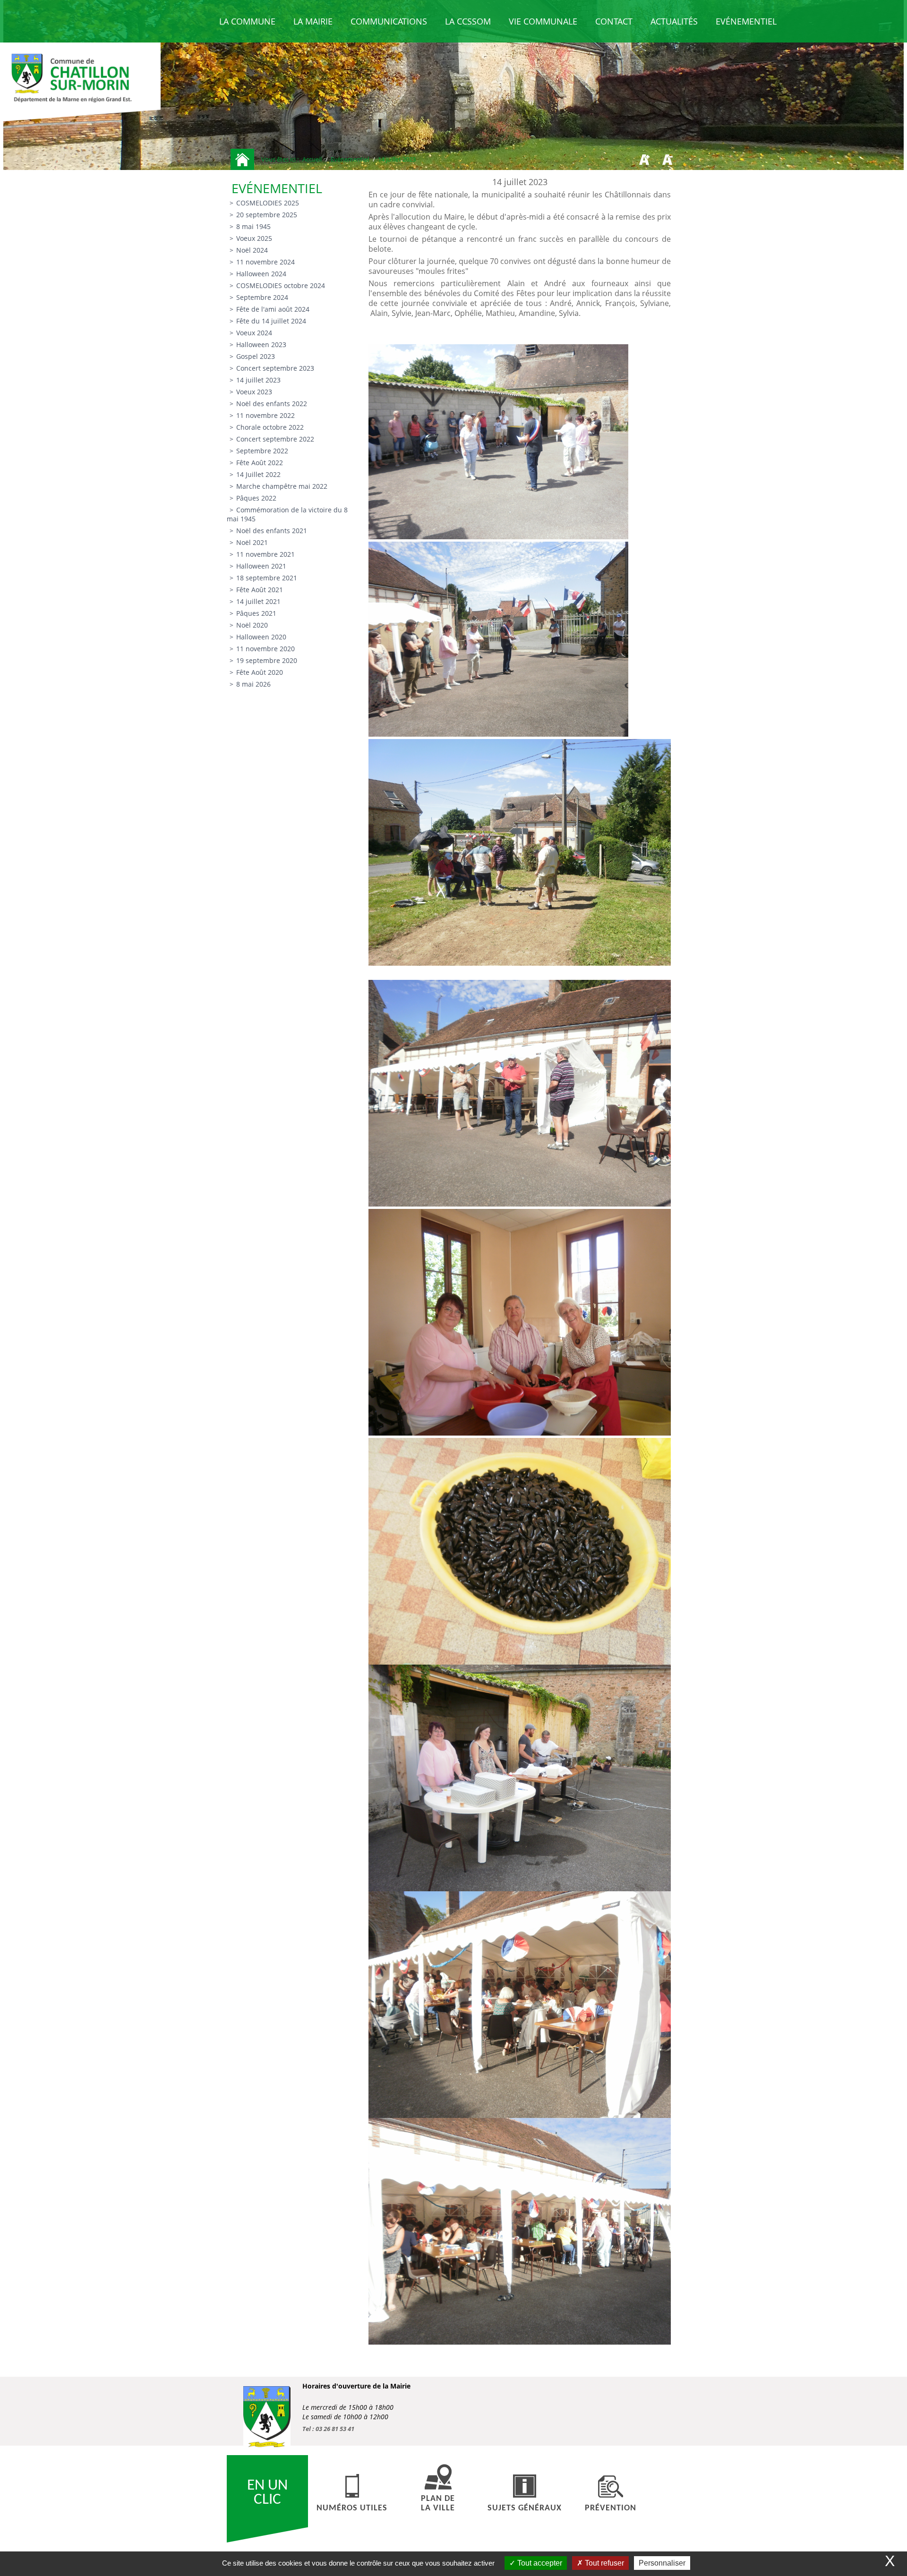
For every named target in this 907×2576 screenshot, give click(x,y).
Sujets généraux (525, 2508)
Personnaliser (662, 2563)
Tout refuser (603, 2563)
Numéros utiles (352, 2508)
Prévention (611, 2508)
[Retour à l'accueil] (242, 159)
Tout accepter (539, 2563)
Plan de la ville (438, 2504)
